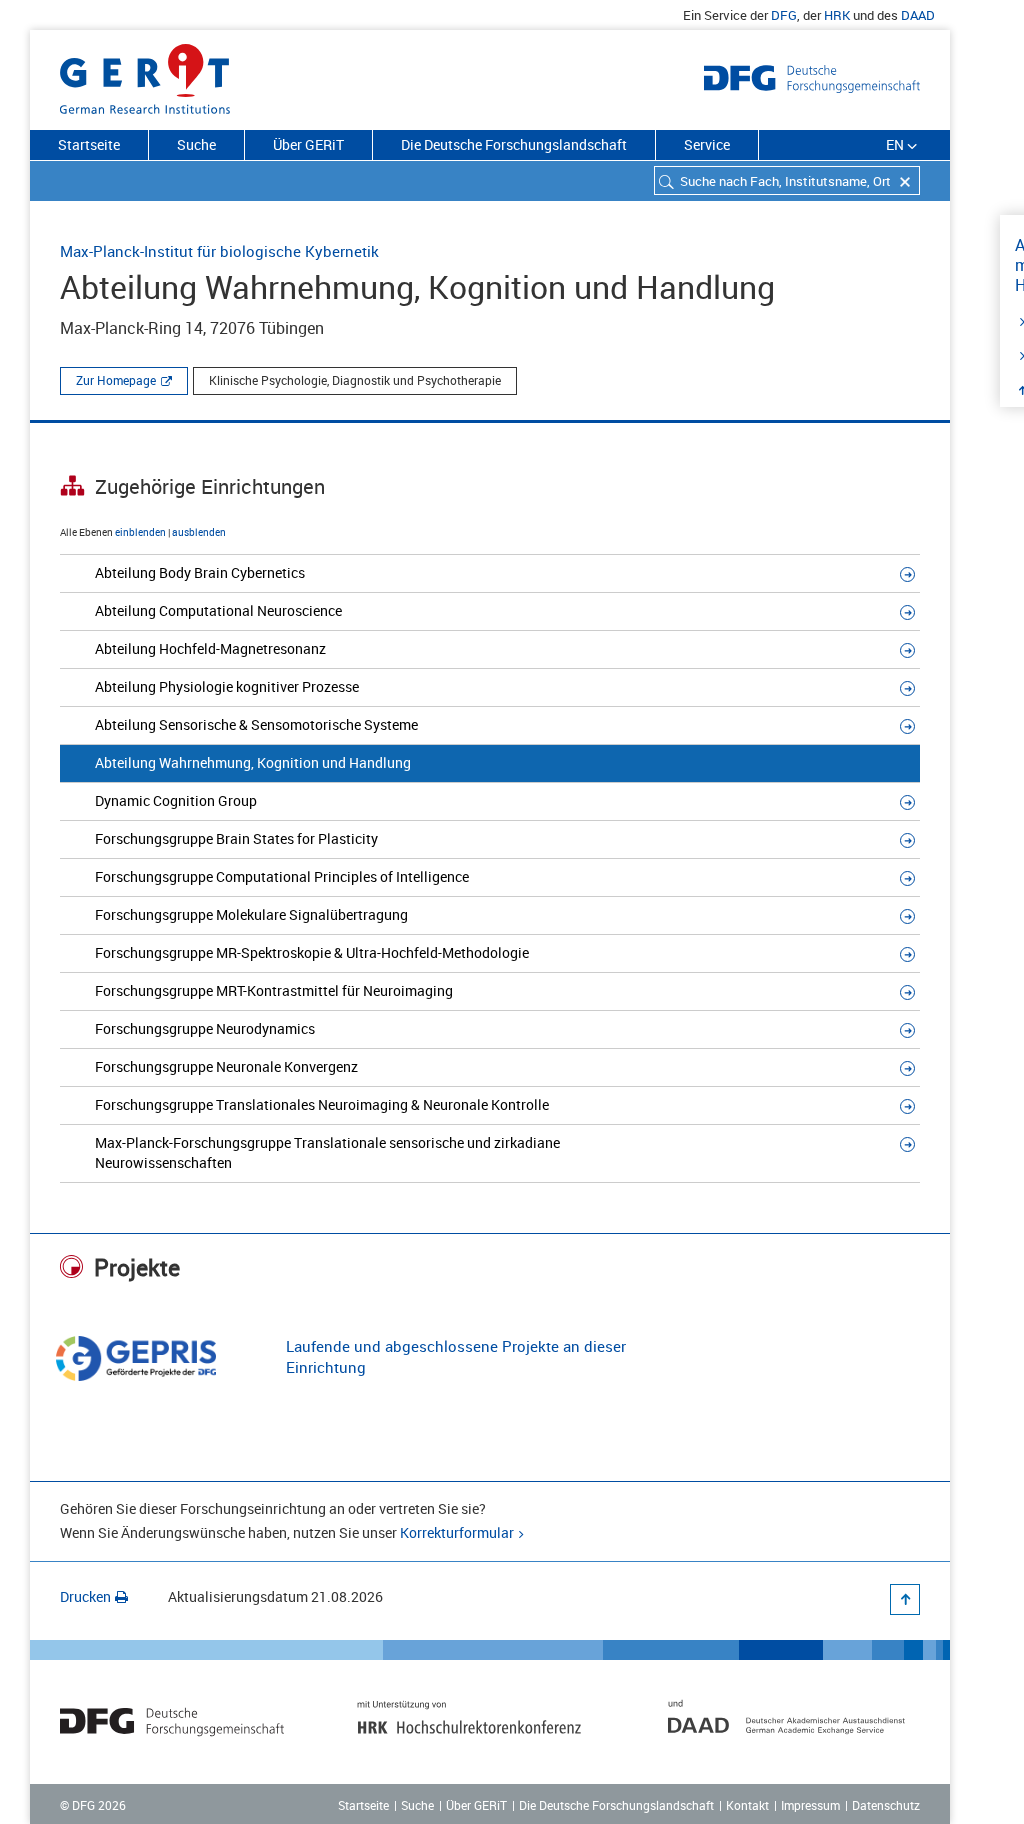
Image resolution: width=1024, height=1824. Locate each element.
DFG (784, 15)
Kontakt (747, 1805)
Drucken (85, 1596)
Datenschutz (886, 1805)
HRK (837, 15)
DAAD (918, 15)
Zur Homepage (116, 380)
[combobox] (787, 180)
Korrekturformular (457, 1532)
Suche (196, 144)
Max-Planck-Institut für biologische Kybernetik (219, 251)
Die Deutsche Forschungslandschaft (514, 144)
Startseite (89, 144)
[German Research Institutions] (145, 75)
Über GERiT (308, 144)
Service (707, 144)
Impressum (810, 1805)
